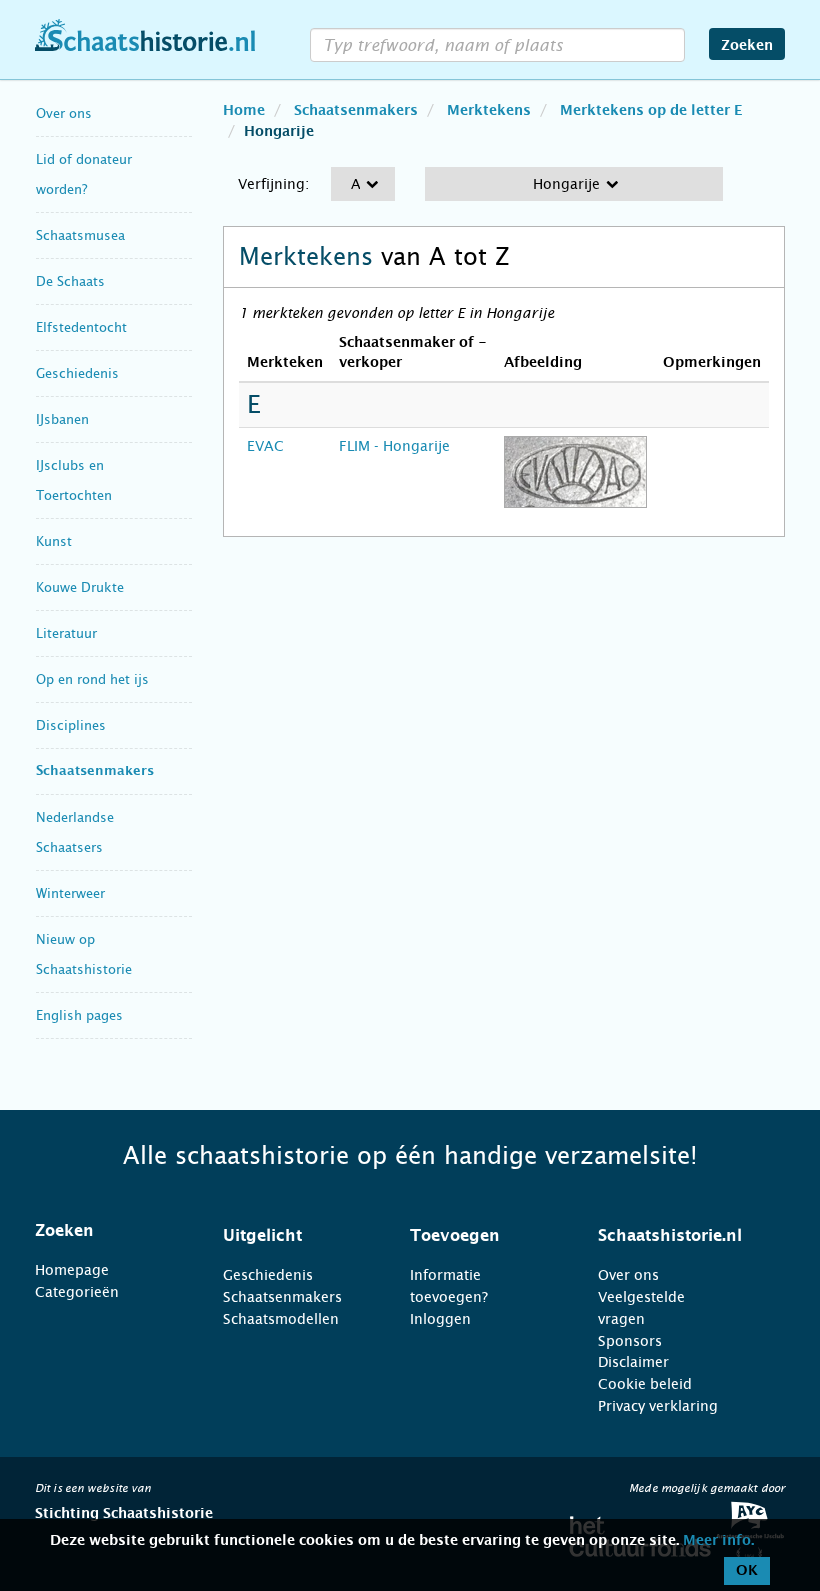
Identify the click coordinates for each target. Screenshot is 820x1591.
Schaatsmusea (80, 235)
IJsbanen (62, 419)
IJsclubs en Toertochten (74, 480)
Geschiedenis (77, 373)
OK (747, 1571)
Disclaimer (633, 1362)
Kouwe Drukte (80, 587)
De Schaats (70, 281)
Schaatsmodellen (281, 1319)
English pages (79, 1015)
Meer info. (718, 1541)
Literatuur (66, 633)
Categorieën (77, 1292)
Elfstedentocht (81, 327)
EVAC (265, 446)
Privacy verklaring (658, 1406)
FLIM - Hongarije (394, 446)
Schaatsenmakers (95, 771)
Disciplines (71, 725)
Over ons (64, 113)
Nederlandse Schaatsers (75, 832)
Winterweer (70, 893)
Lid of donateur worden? (84, 174)
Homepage (72, 1270)
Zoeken (747, 46)
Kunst (54, 541)
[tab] (104, 1231)
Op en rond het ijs (92, 679)
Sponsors (630, 1341)
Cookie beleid (645, 1384)
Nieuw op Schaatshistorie (84, 954)
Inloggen (440, 1319)
